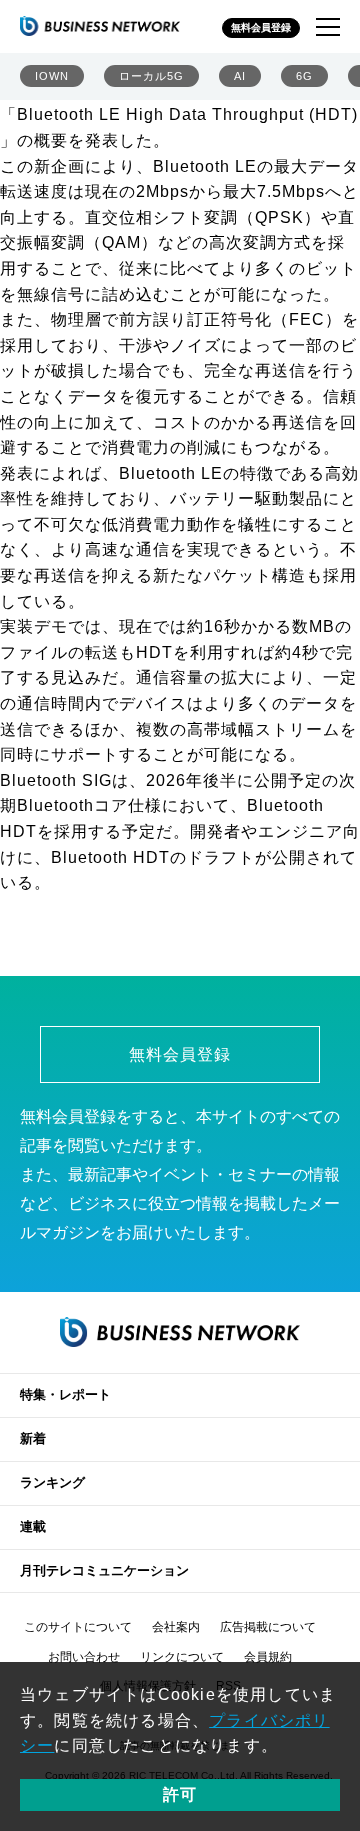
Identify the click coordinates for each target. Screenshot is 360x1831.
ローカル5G (151, 76)
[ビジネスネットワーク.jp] (100, 26)
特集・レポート (65, 1394)
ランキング (52, 1482)
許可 (180, 1794)
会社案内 (176, 1627)
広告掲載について (268, 1627)
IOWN (52, 76)
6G (304, 76)
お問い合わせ (84, 1657)
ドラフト (221, 857)
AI (240, 76)
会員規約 (268, 1657)
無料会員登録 (261, 27)
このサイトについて (78, 1627)
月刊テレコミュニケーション (104, 1570)
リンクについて (182, 1657)
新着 (33, 1438)
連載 (33, 1526)
